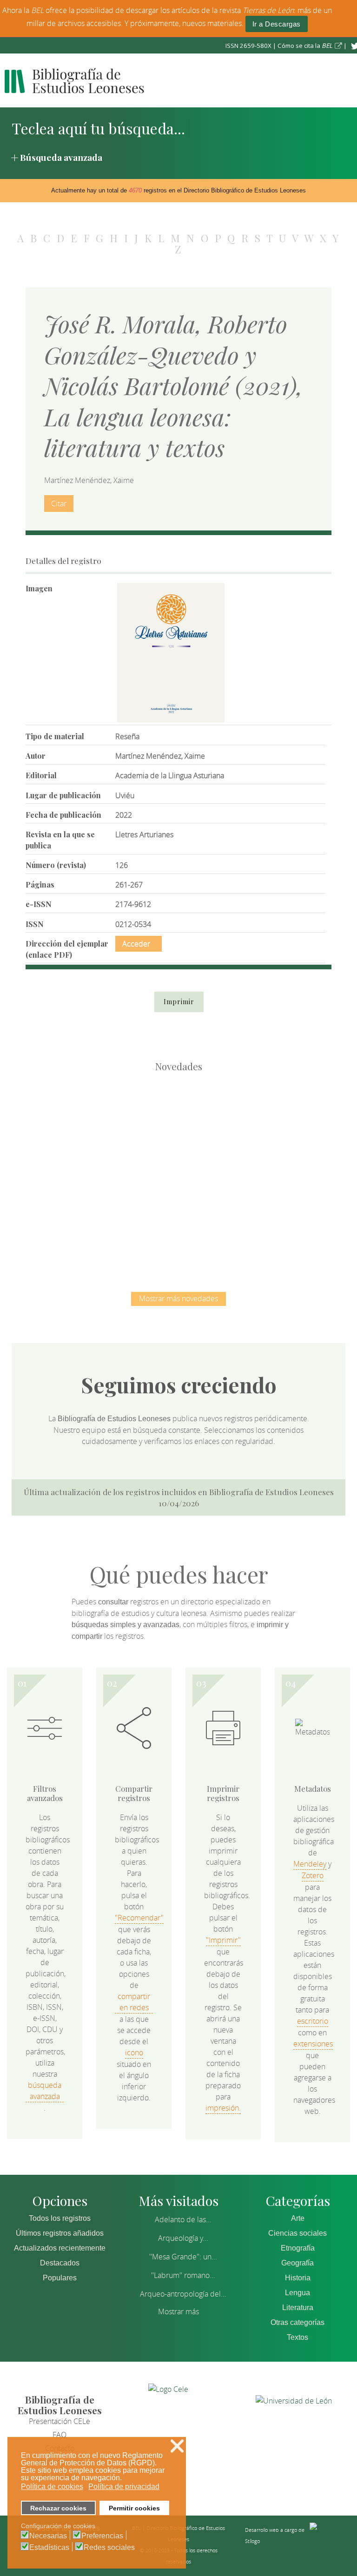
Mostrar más (178, 2311)
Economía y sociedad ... (228, 1220)
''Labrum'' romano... (183, 2275)
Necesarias (48, 2536)
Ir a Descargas (277, 24)
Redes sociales (109, 2548)
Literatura (298, 2308)
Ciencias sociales (297, 2233)
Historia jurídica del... (276, 1124)
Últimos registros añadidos (60, 2233)
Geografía (297, 2263)
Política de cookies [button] (52, 2487)
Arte (298, 2218)
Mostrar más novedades (178, 1298)
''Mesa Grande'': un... (183, 2257)
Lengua (297, 2293)
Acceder (136, 944)
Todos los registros (60, 2218)
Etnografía (298, 2248)
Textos (297, 2337)
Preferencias (102, 2536)
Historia (298, 2278)
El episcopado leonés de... (81, 1124)
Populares (60, 2278)
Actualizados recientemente (60, 2248)
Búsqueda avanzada (61, 157)
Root (96, 1141)
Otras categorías (297, 2322)
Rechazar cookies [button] (58, 2508)
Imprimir (179, 1002)
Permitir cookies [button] (134, 2508)
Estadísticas (49, 2548)
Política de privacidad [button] (124, 2487)
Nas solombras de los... (130, 1220)
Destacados (60, 2263)
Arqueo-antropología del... (183, 2294)
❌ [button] (177, 2446)
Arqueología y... (183, 2238)
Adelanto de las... (183, 2219)
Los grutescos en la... (179, 1124)
